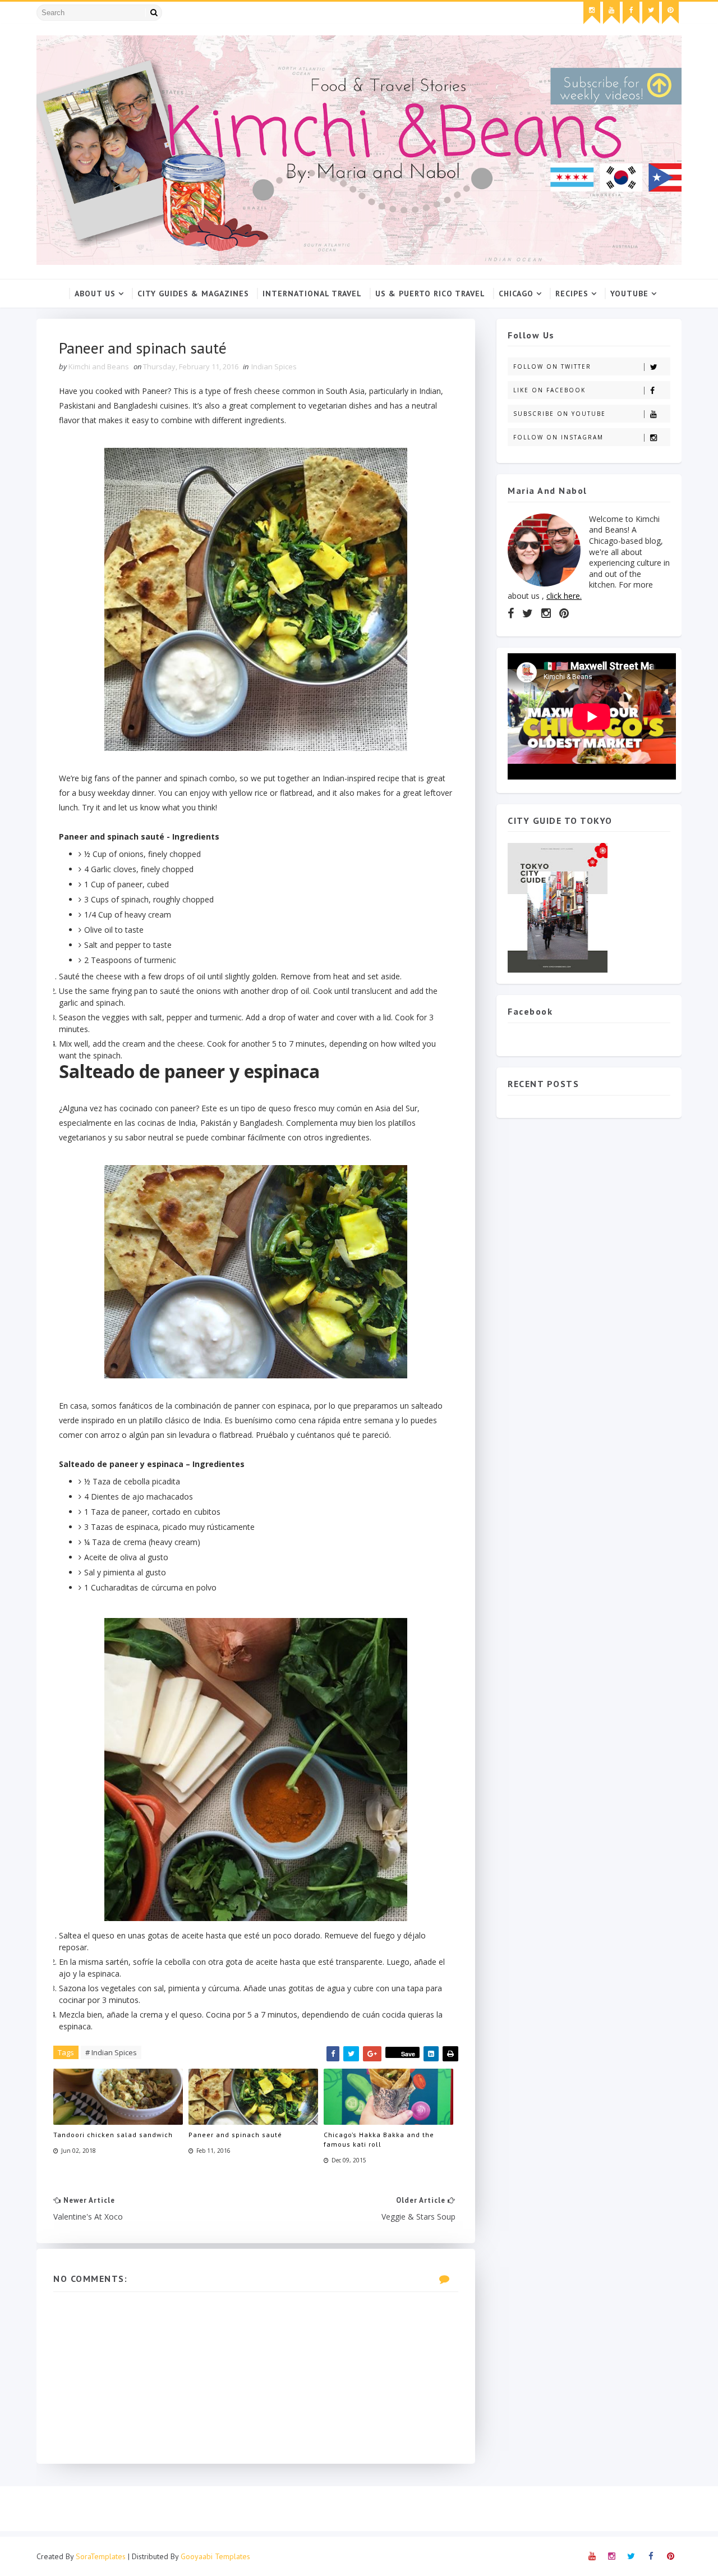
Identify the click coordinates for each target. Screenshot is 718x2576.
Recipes (572, 294)
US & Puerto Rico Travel (430, 294)
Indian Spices (274, 366)
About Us (95, 294)
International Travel (312, 294)
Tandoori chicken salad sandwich (113, 2135)
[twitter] (651, 13)
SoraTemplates (101, 2556)
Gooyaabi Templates (215, 2556)
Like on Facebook (549, 390)
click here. (564, 596)
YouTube (629, 294)
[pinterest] (670, 13)
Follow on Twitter (552, 366)
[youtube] (611, 13)
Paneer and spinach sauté (235, 2135)
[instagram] (592, 13)
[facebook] (631, 13)
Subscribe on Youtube (560, 414)
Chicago (516, 294)
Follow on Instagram (558, 437)
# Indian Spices (111, 2052)
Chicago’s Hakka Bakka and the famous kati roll (379, 2139)
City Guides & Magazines (193, 294)
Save (408, 2054)
